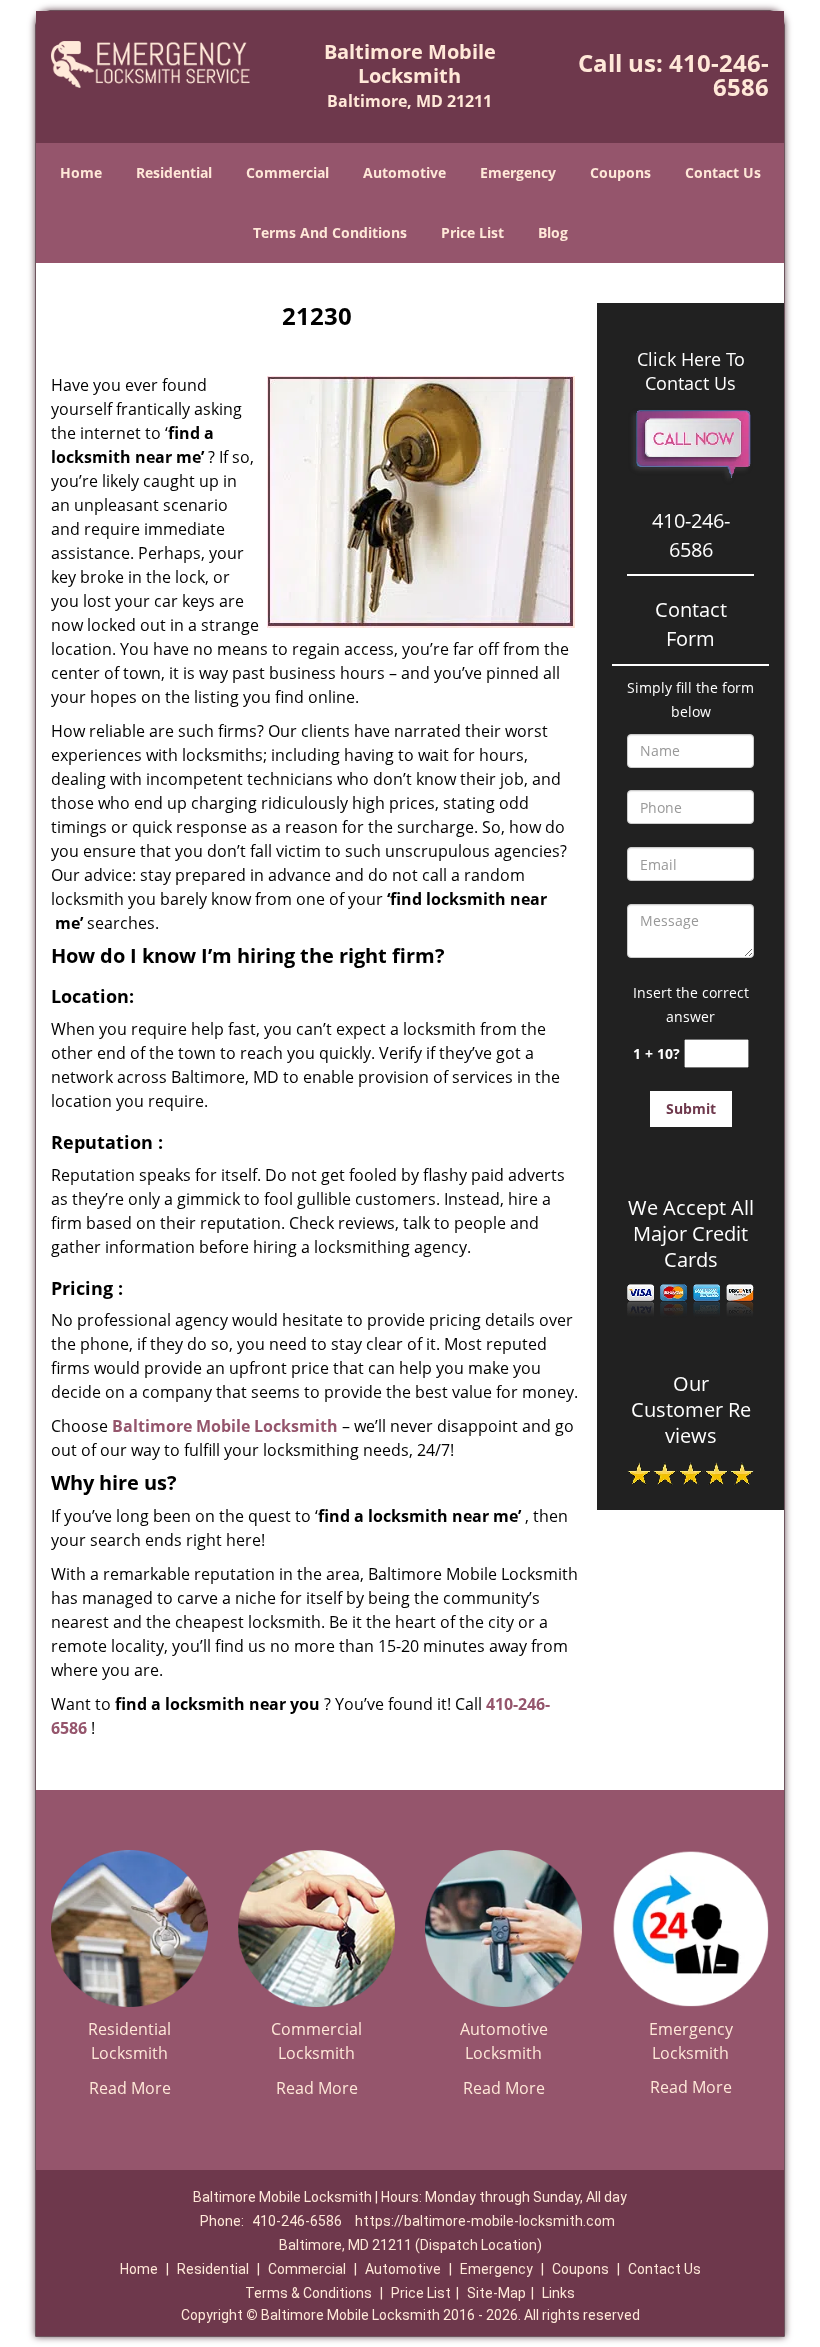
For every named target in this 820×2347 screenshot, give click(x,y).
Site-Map (496, 2293)
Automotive (404, 172)
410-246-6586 (719, 74)
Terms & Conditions (308, 2293)
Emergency (518, 172)
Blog (553, 232)
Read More (130, 2088)
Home (81, 172)
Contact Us (723, 172)
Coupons (620, 172)
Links (558, 2293)
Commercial (287, 172)
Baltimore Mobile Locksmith (225, 1426)
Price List (472, 232)
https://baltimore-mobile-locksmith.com (485, 2221)
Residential (174, 172)
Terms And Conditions (330, 232)
